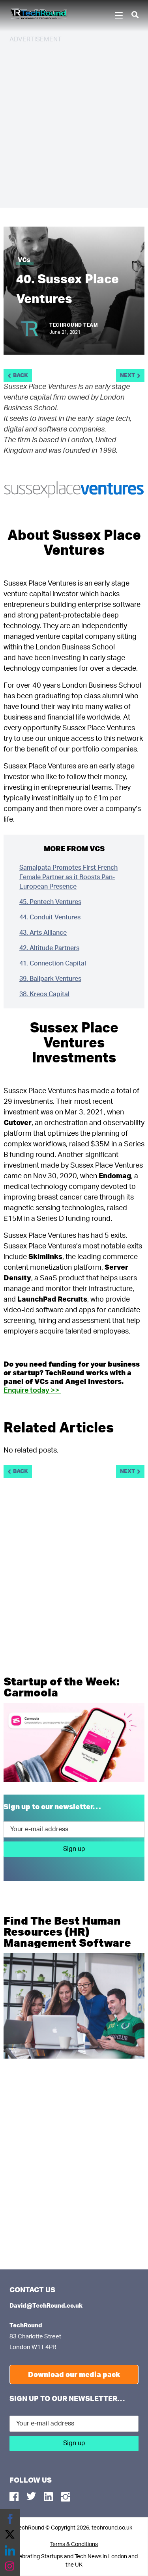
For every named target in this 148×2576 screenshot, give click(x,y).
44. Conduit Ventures (50, 917)
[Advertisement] (74, 124)
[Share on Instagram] (10, 2566)
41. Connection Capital (53, 963)
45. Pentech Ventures (50, 902)
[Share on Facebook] (10, 2519)
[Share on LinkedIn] (10, 2550)
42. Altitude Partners (49, 948)
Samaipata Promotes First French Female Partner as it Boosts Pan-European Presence (68, 877)
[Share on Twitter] (10, 2535)
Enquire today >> (32, 1391)
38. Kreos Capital (44, 994)
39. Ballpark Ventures (50, 979)
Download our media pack (74, 2374)
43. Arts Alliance (43, 933)
